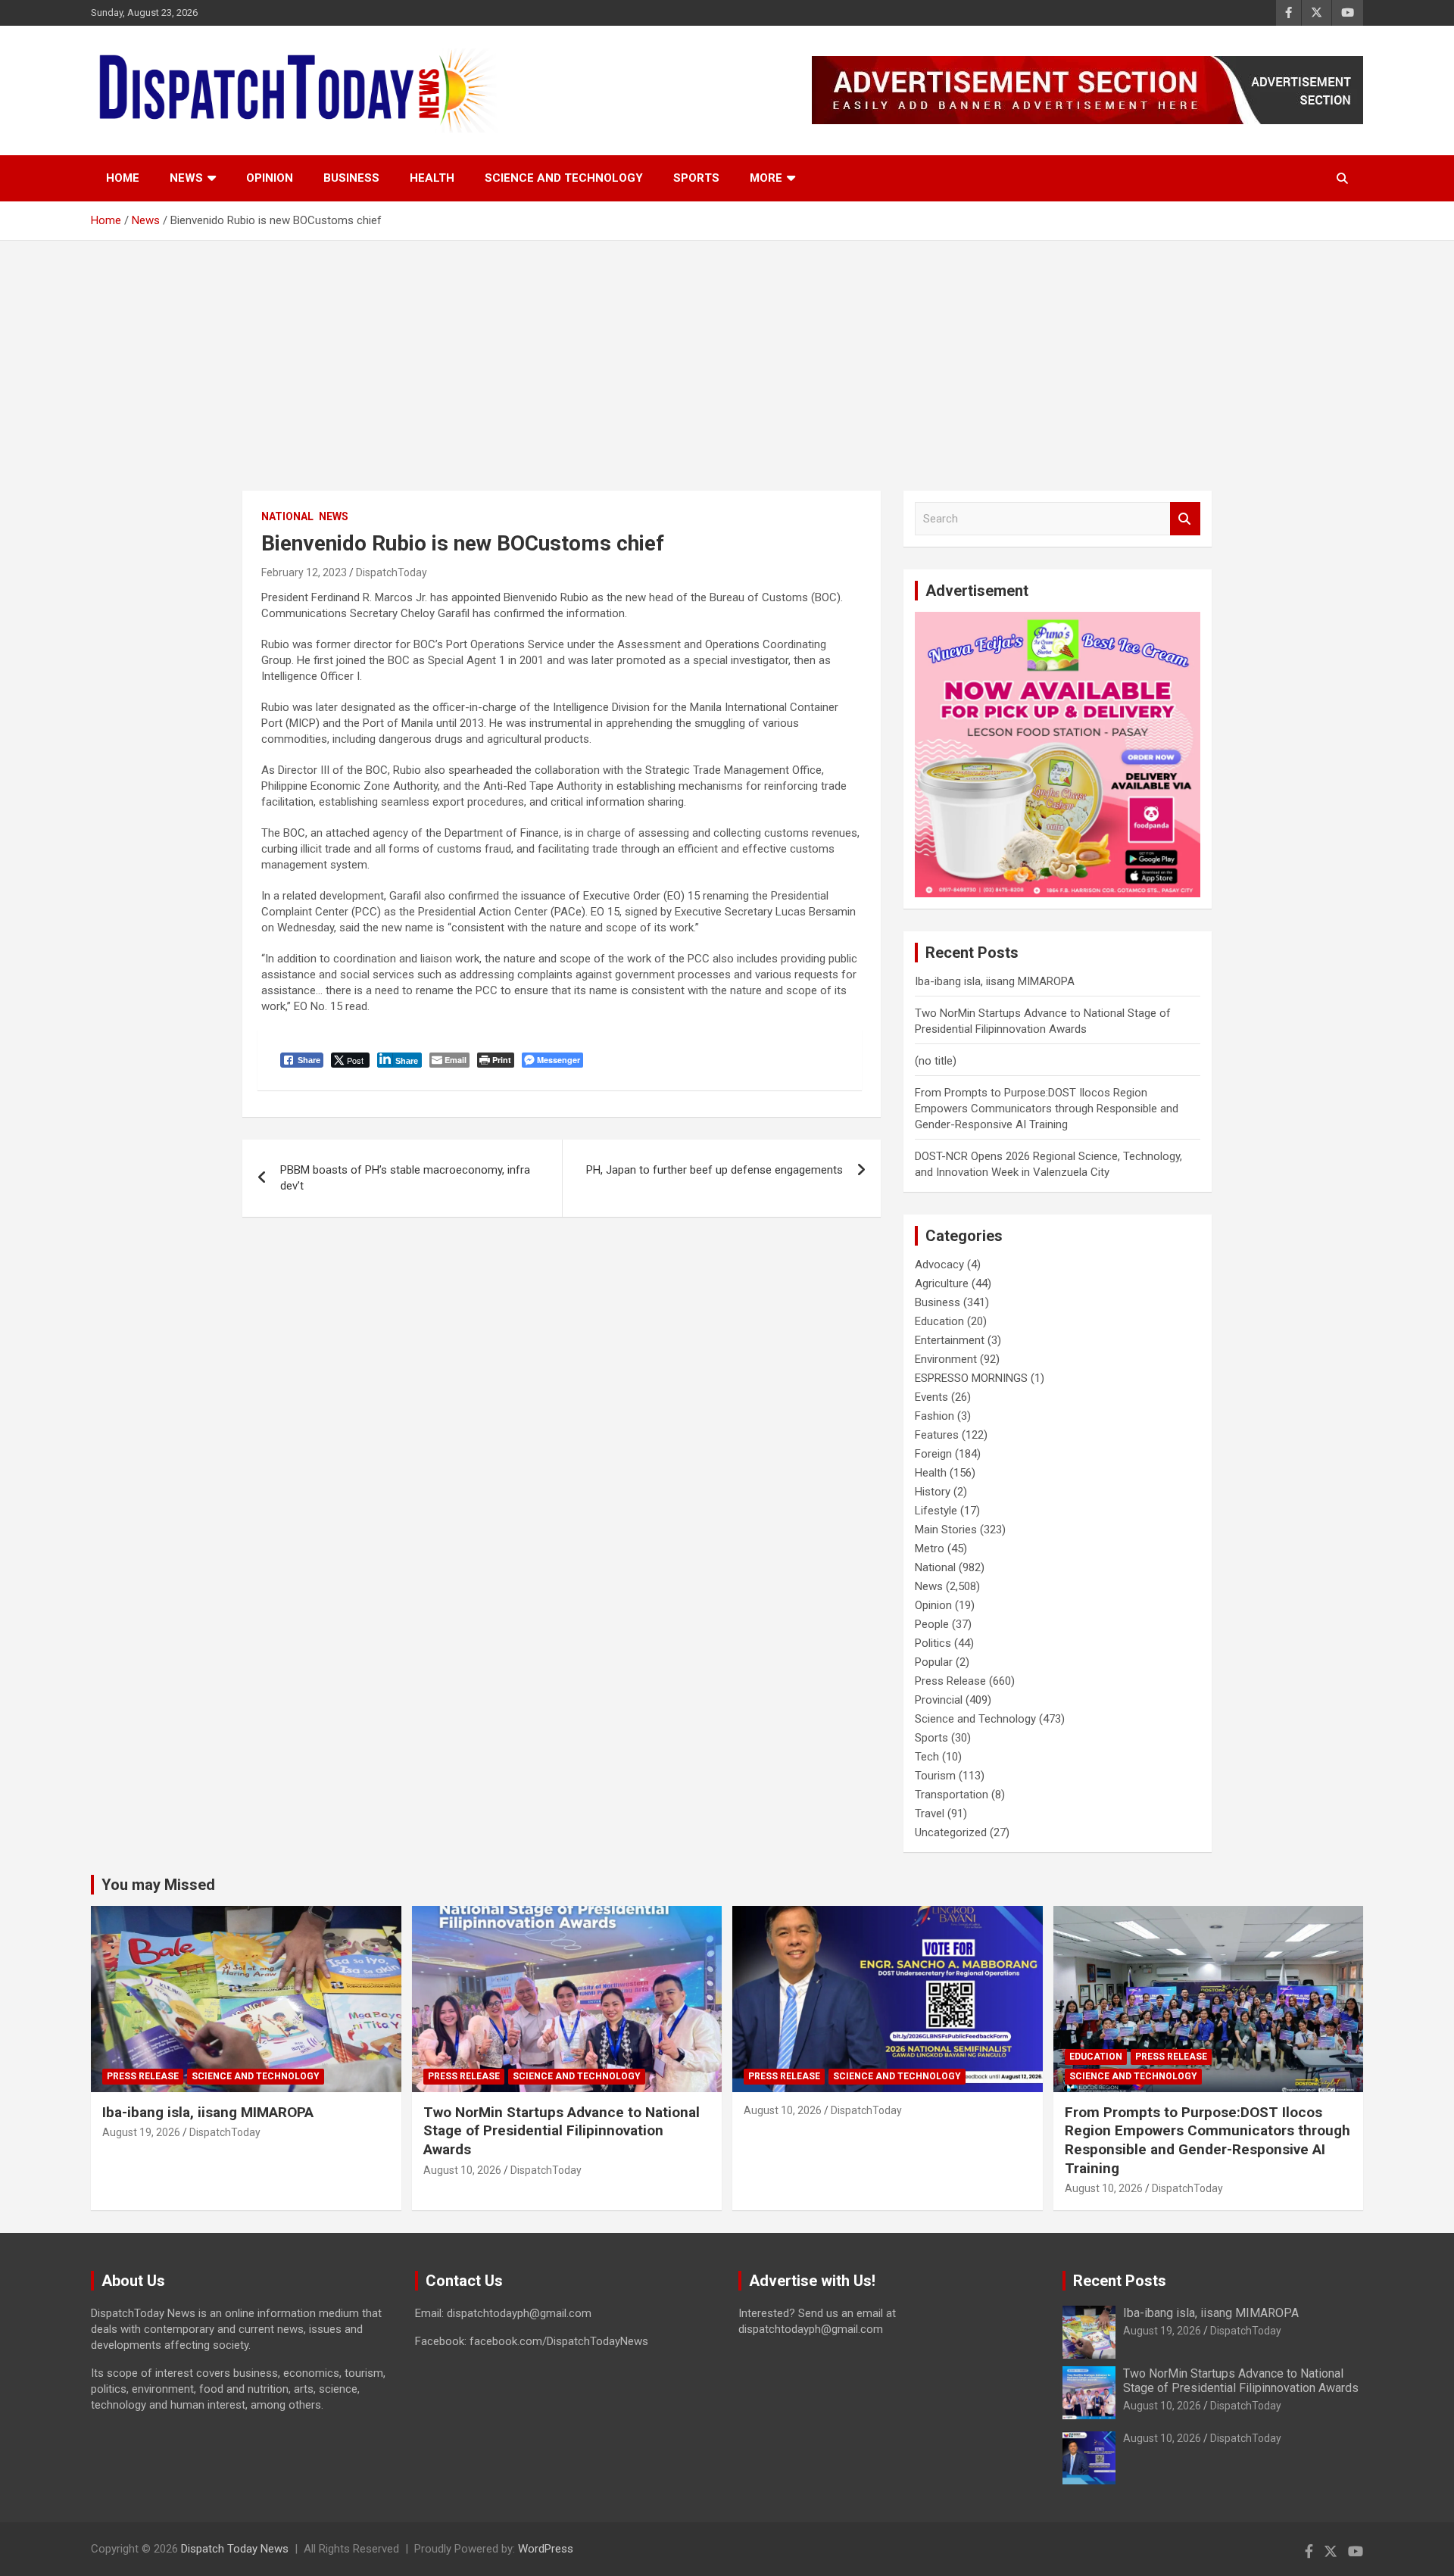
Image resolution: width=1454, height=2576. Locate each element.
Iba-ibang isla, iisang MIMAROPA (995, 981)
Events (931, 1397)
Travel (930, 1813)
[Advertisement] (727, 354)
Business (351, 178)
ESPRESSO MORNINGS (971, 1378)
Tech (927, 1757)
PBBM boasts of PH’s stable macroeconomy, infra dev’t (405, 1178)
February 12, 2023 (304, 572)
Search (1185, 519)
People (932, 1624)
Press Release (950, 1681)
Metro (930, 1548)
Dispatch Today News (235, 2549)
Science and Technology (564, 178)
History (933, 1492)
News (186, 178)
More (766, 178)
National (287, 516)
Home (123, 178)
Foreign (933, 1454)
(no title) (936, 1061)
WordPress (546, 2549)
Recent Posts (1120, 2281)
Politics (933, 1643)
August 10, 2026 (462, 2170)
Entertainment (950, 1340)
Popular (934, 1662)
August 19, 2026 (141, 2132)
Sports (696, 178)
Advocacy (939, 1265)
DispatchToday (392, 572)
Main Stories (946, 1530)
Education (939, 1321)
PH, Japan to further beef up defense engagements (715, 1170)
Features (937, 1435)
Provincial (939, 1700)
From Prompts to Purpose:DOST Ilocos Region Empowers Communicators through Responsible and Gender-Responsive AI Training (1047, 1109)
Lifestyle (936, 1511)
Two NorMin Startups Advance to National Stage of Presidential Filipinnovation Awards (562, 2131)
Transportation (952, 1795)
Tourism (935, 1776)
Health (432, 178)
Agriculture (942, 1283)
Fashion (934, 1416)
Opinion (270, 178)
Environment (946, 1359)
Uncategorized (951, 1832)
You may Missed (158, 1885)
